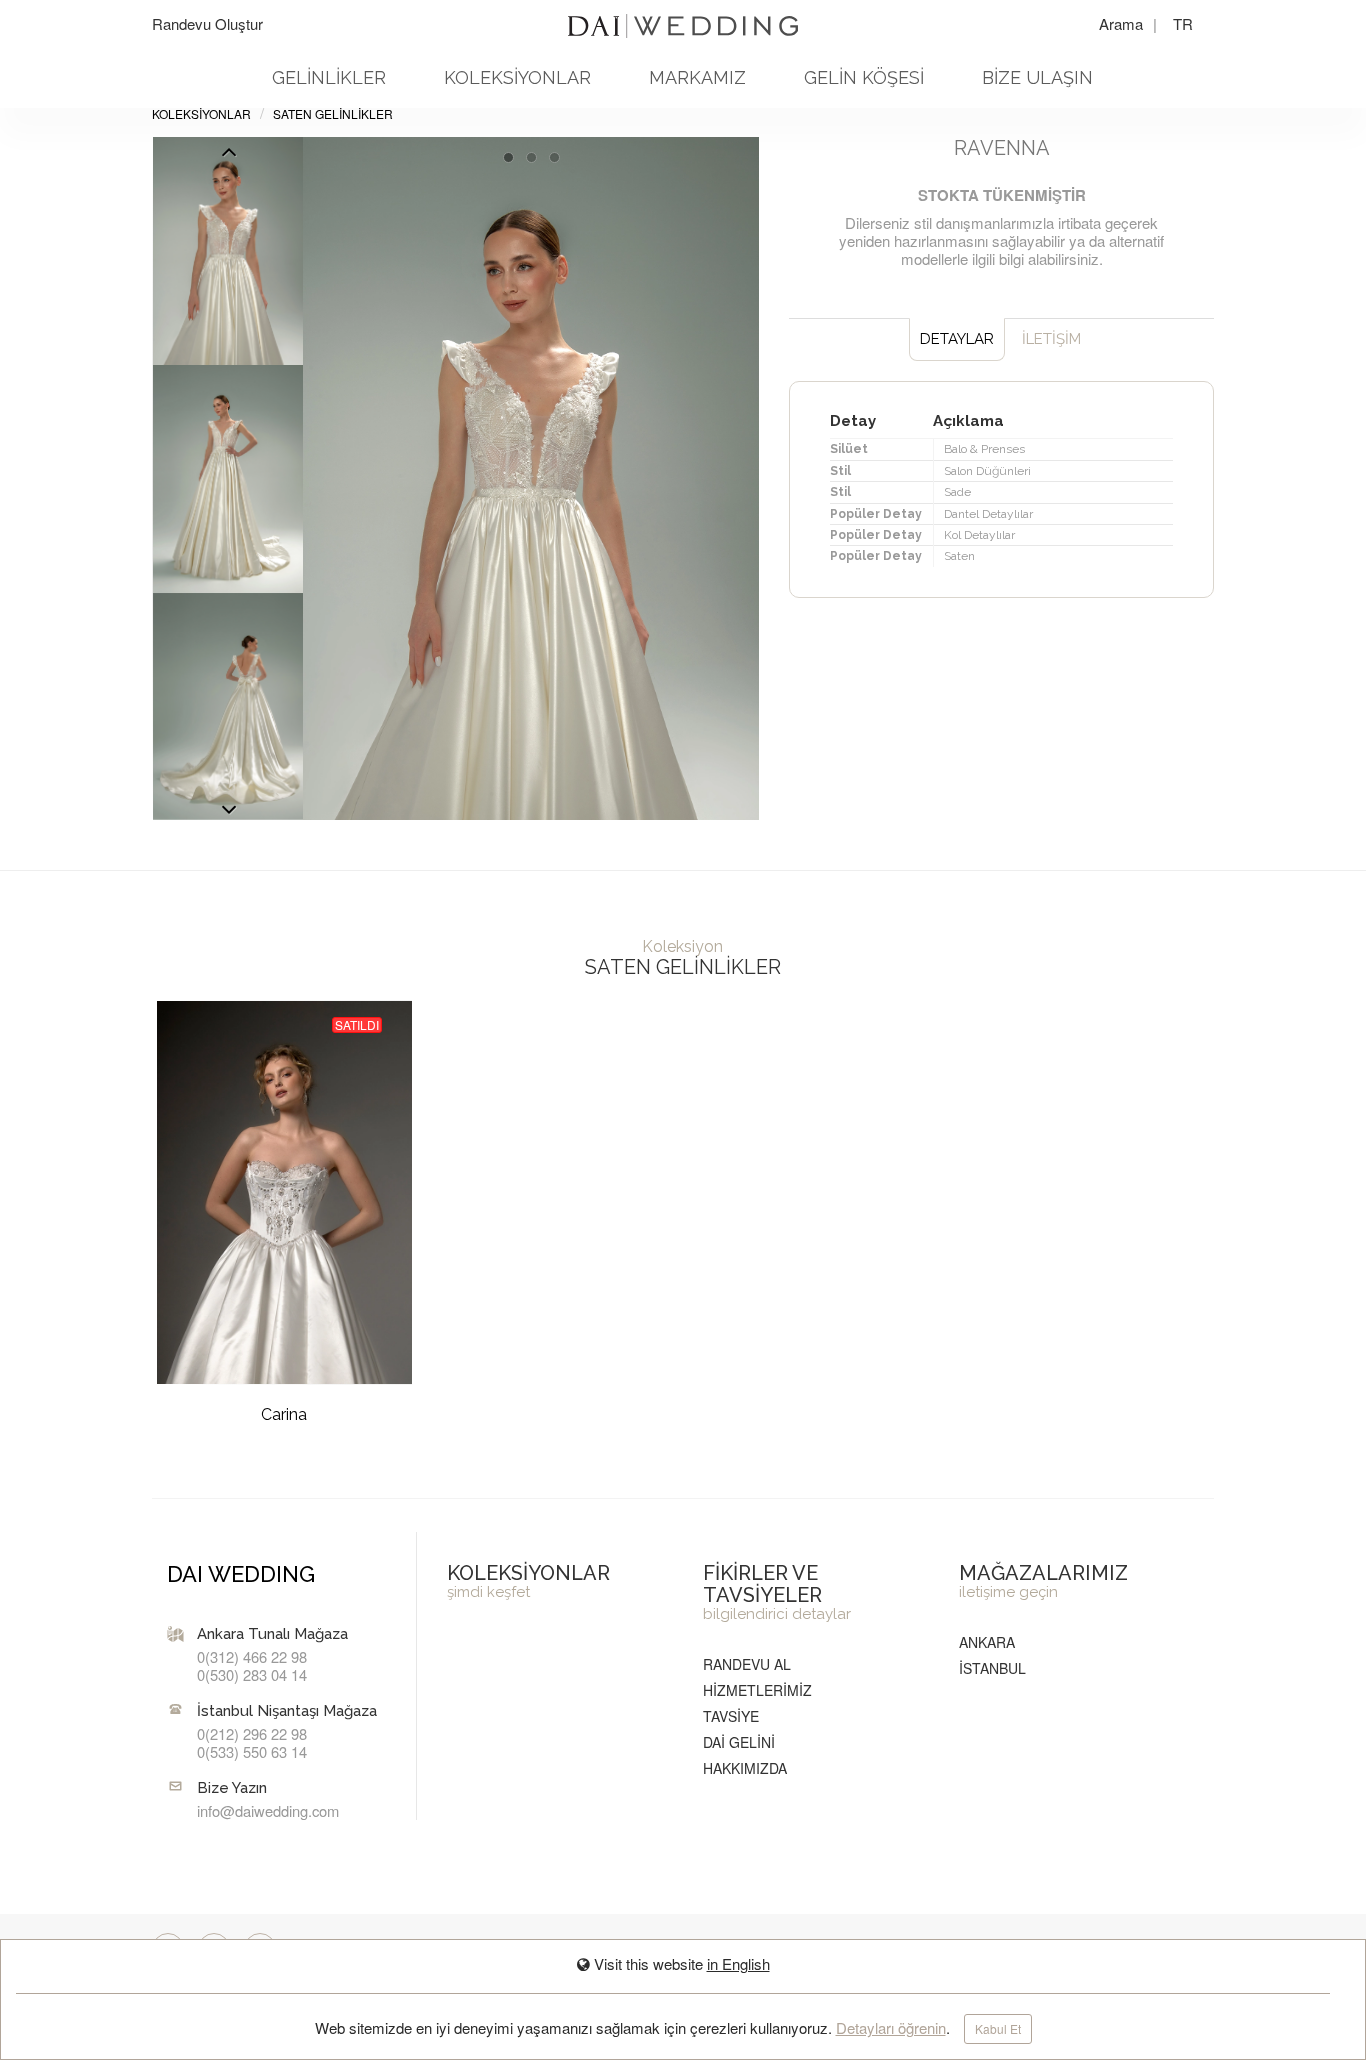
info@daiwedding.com (268, 1810)
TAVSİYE (731, 1716)
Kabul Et (998, 2028)
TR (1183, 23)
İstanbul (992, 1668)
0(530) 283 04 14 (252, 1674)
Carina (284, 1414)
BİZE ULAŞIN (1037, 77)
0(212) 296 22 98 (252, 1733)
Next (229, 157)
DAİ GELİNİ (739, 1742)
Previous (229, 815)
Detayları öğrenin (891, 2027)
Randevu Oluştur (207, 23)
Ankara (987, 1642)
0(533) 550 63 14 (252, 1751)
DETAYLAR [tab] (957, 339)
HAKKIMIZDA (745, 1768)
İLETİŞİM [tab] (1051, 339)
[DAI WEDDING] (683, 18)
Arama (1123, 23)
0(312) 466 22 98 (252, 1656)
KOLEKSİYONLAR (517, 77)
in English (738, 1963)
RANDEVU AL (747, 1664)
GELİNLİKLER (329, 77)
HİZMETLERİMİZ (757, 1690)
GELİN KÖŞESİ (864, 77)
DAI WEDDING (241, 1574)
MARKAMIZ (697, 77)
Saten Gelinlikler (333, 113)
